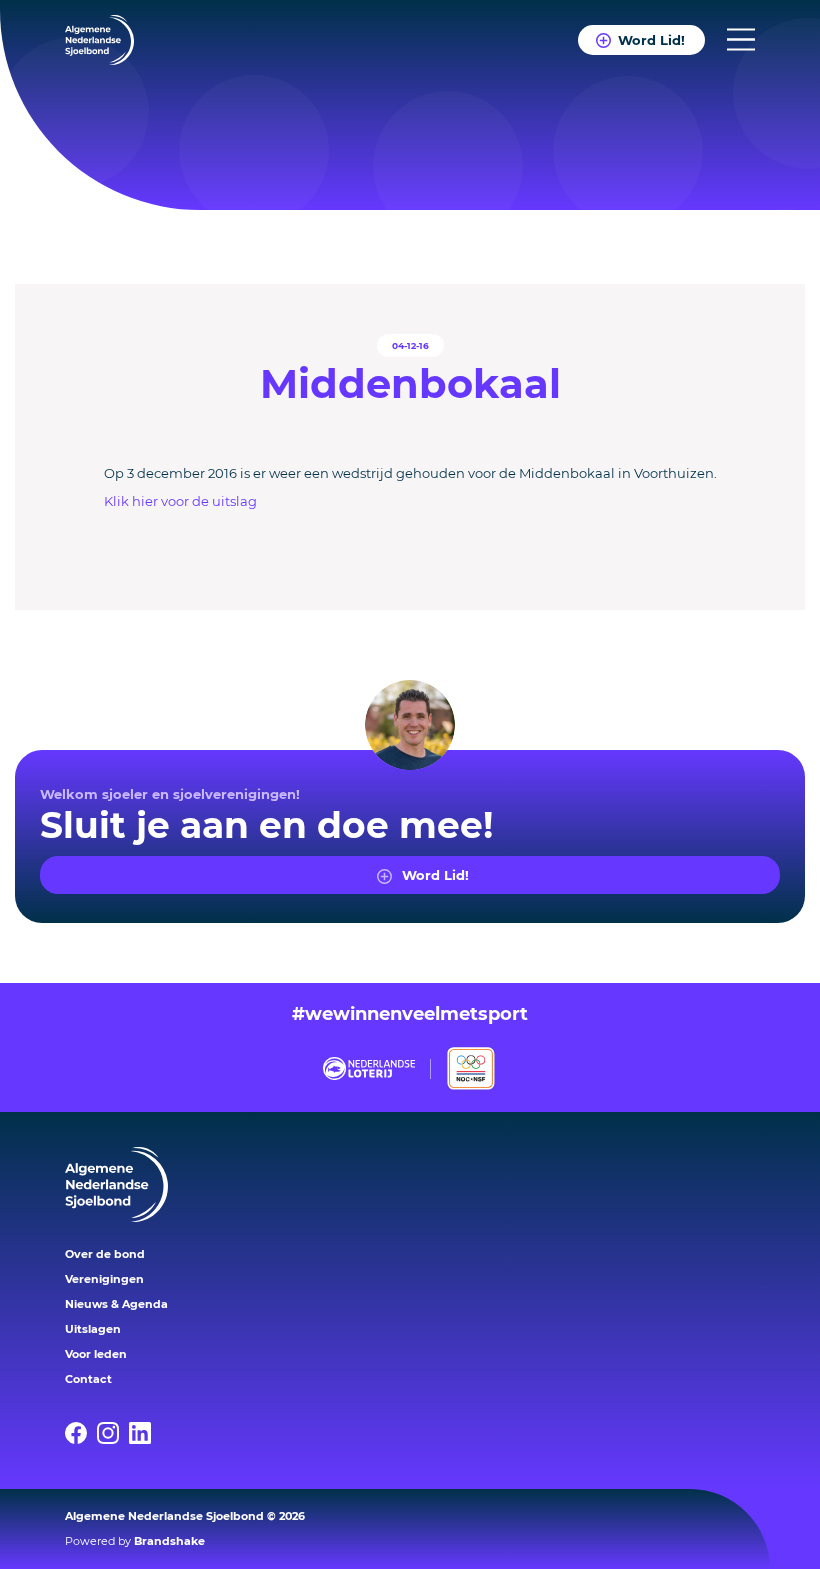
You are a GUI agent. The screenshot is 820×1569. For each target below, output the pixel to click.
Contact (88, 1379)
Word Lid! (651, 40)
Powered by (135, 1541)
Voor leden (96, 1354)
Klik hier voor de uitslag (180, 501)
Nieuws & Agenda (116, 1304)
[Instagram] (113, 1433)
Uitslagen (93, 1329)
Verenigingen (104, 1279)
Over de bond (105, 1254)
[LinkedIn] (145, 1433)
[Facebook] (81, 1433)
